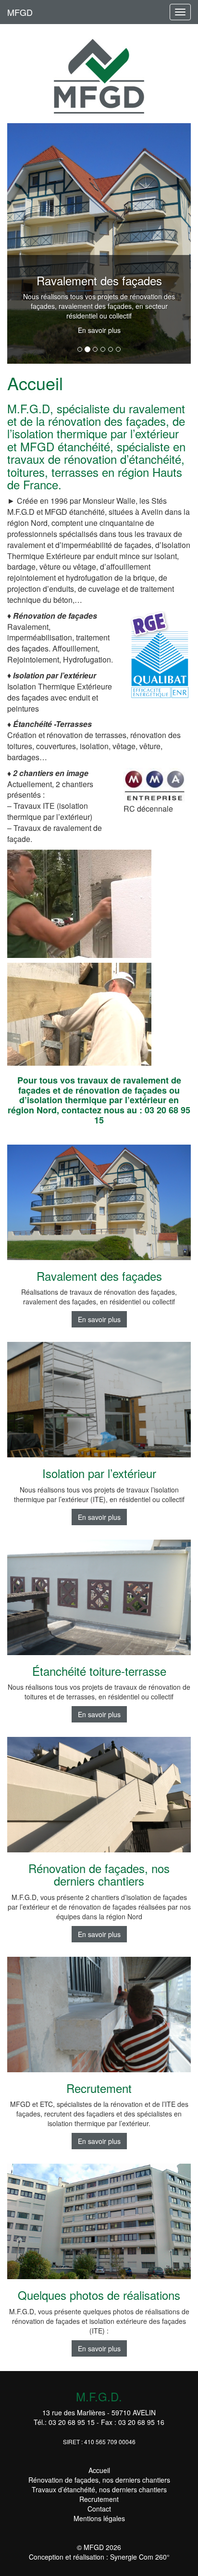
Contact (99, 2509)
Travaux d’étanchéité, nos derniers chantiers (99, 2489)
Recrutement (99, 2499)
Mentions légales (99, 2518)
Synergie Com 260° (140, 2557)
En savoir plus (99, 330)
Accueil (99, 2470)
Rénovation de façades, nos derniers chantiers (99, 2480)
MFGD (20, 12)
